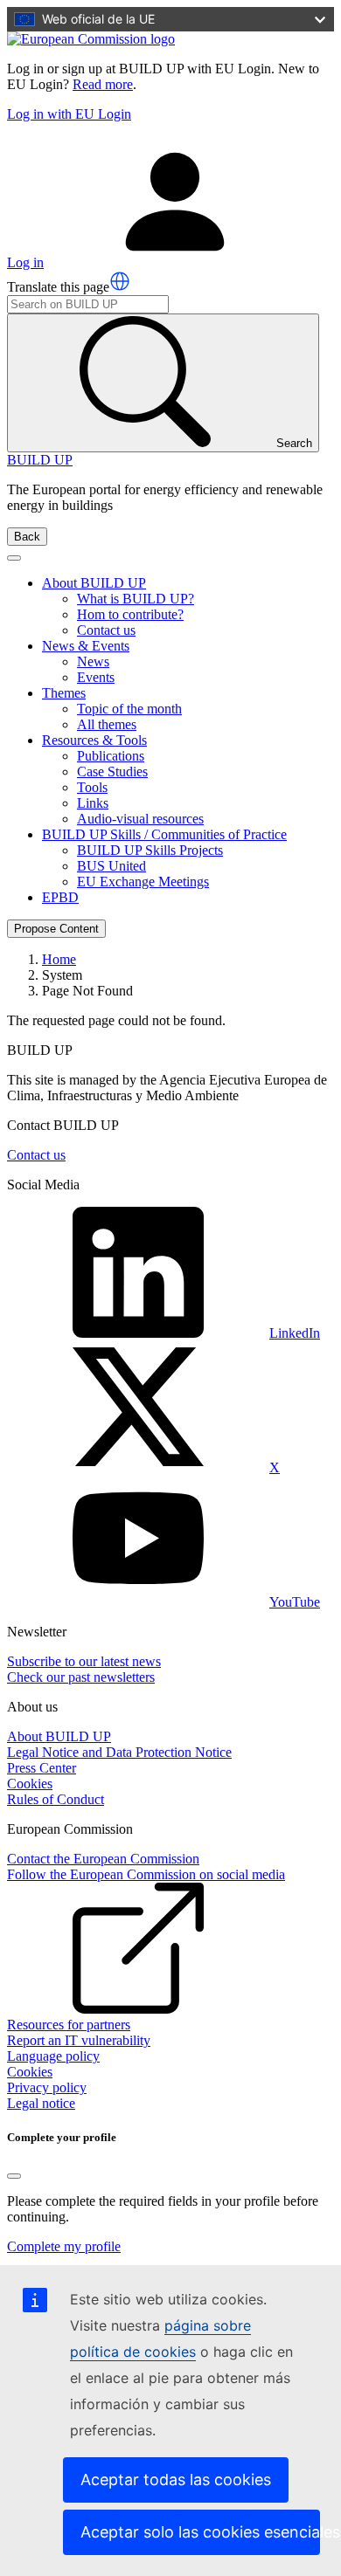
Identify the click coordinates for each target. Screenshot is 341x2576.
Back (27, 537)
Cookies (30, 1784)
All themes (107, 724)
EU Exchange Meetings (143, 882)
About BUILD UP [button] (94, 583)
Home (59, 959)
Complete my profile (64, 2246)
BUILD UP (40, 460)
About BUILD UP (59, 1736)
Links (93, 803)
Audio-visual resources (140, 819)
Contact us (106, 630)
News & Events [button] (86, 646)
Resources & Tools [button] (94, 740)
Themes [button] (64, 693)
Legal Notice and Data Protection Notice (119, 1752)
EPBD (60, 897)
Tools (92, 787)
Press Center (42, 1768)
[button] (120, 281)
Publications (111, 756)
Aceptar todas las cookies (176, 2480)
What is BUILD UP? (136, 599)
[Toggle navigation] (14, 558)
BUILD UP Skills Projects (150, 850)
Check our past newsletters (81, 1677)
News (93, 661)
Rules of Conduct (56, 1799)
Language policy (53, 2056)
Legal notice (41, 2103)
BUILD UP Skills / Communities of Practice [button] (164, 834)
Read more (103, 84)
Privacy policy (47, 2087)
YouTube (295, 1602)
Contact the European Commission (103, 1859)
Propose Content (56, 929)
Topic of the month (129, 709)
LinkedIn (295, 1333)
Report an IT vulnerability (79, 2040)
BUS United (111, 866)
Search (294, 443)
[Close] (14, 2176)
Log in (25, 262)
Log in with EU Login (69, 114)
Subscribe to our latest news (84, 1661)
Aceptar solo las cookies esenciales (200, 2532)
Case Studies (112, 771)
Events (96, 677)
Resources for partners (69, 2025)
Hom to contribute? (130, 614)
